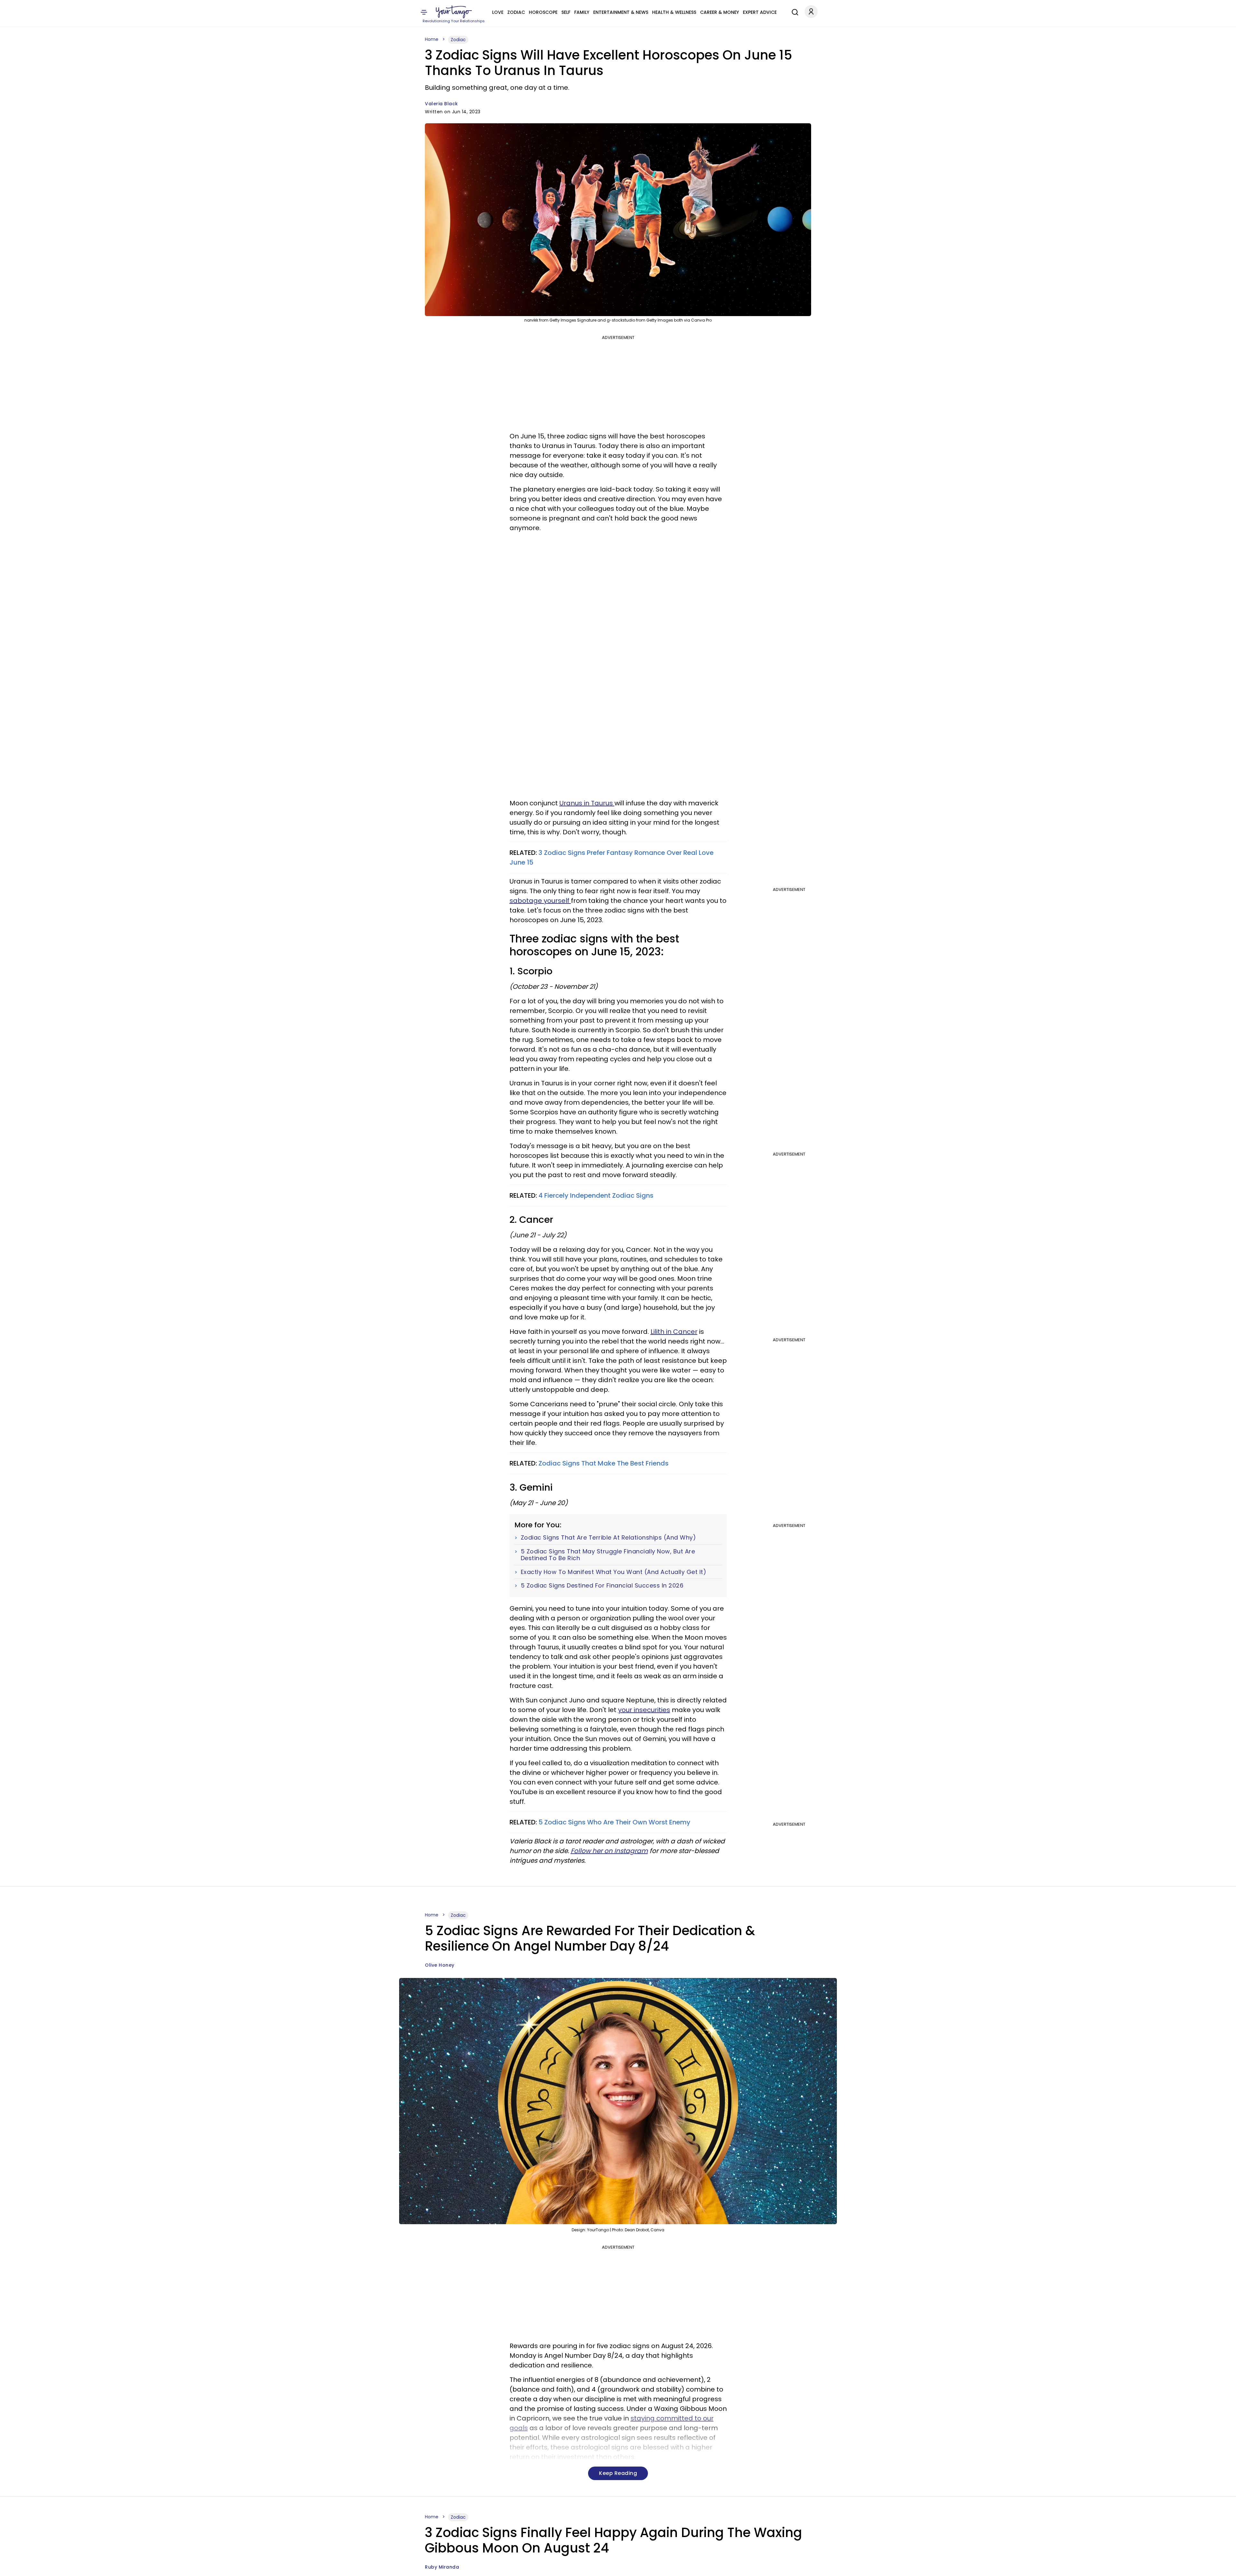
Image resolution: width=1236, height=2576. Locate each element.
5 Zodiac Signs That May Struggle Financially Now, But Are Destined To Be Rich (608, 1555)
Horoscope (543, 12)
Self (566, 12)
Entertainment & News (621, 12)
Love (498, 12)
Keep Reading (618, 2473)
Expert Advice (760, 12)
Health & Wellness (674, 12)
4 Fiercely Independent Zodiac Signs (596, 1195)
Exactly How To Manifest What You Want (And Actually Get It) (614, 1572)
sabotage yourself (540, 901)
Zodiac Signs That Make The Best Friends (604, 1463)
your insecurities (644, 1710)
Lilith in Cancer (674, 1332)
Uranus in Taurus (587, 803)
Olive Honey (440, 1965)
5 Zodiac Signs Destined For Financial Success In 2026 (602, 1586)
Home (432, 39)
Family (582, 12)
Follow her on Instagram (609, 1851)
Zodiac (516, 12)
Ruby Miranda (442, 2567)
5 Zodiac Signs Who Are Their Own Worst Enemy (614, 1822)
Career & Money (720, 12)
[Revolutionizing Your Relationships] (454, 12)
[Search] (793, 11)
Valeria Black (441, 104)
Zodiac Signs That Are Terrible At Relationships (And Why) (609, 1538)
